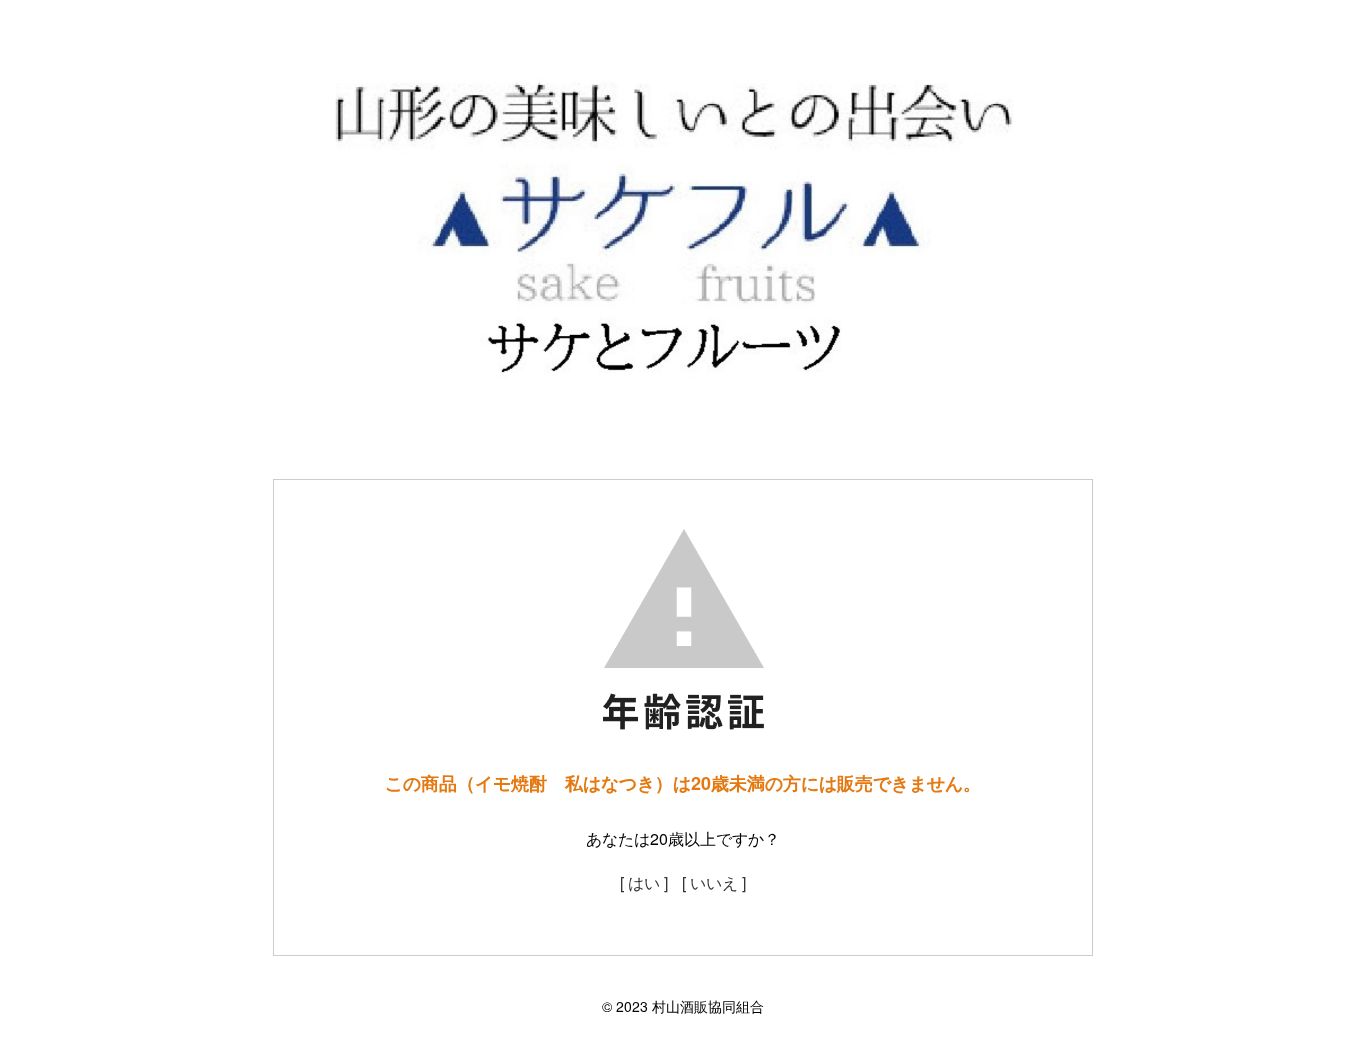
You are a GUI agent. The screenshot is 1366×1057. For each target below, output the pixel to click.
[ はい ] (644, 882)
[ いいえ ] (714, 882)
